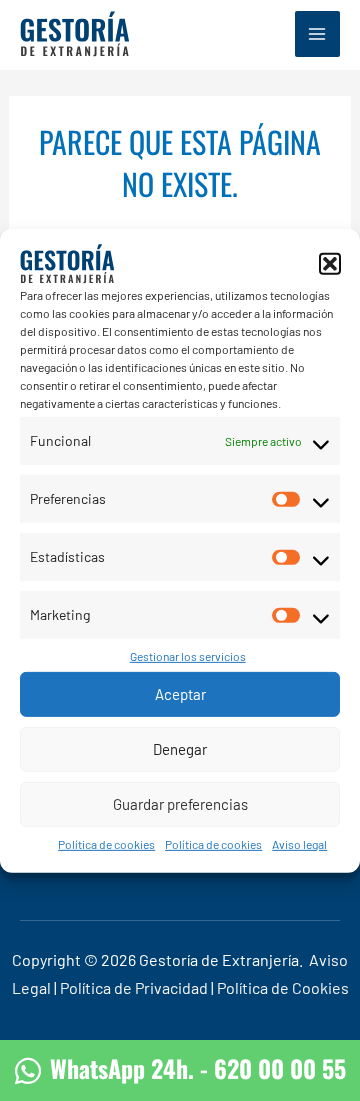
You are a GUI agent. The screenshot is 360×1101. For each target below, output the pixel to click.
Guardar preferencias (180, 804)
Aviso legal (299, 844)
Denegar (180, 749)
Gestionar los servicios (188, 656)
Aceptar (180, 694)
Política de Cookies (283, 987)
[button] (330, 263)
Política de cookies (106, 844)
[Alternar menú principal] (318, 34)
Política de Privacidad (134, 987)
